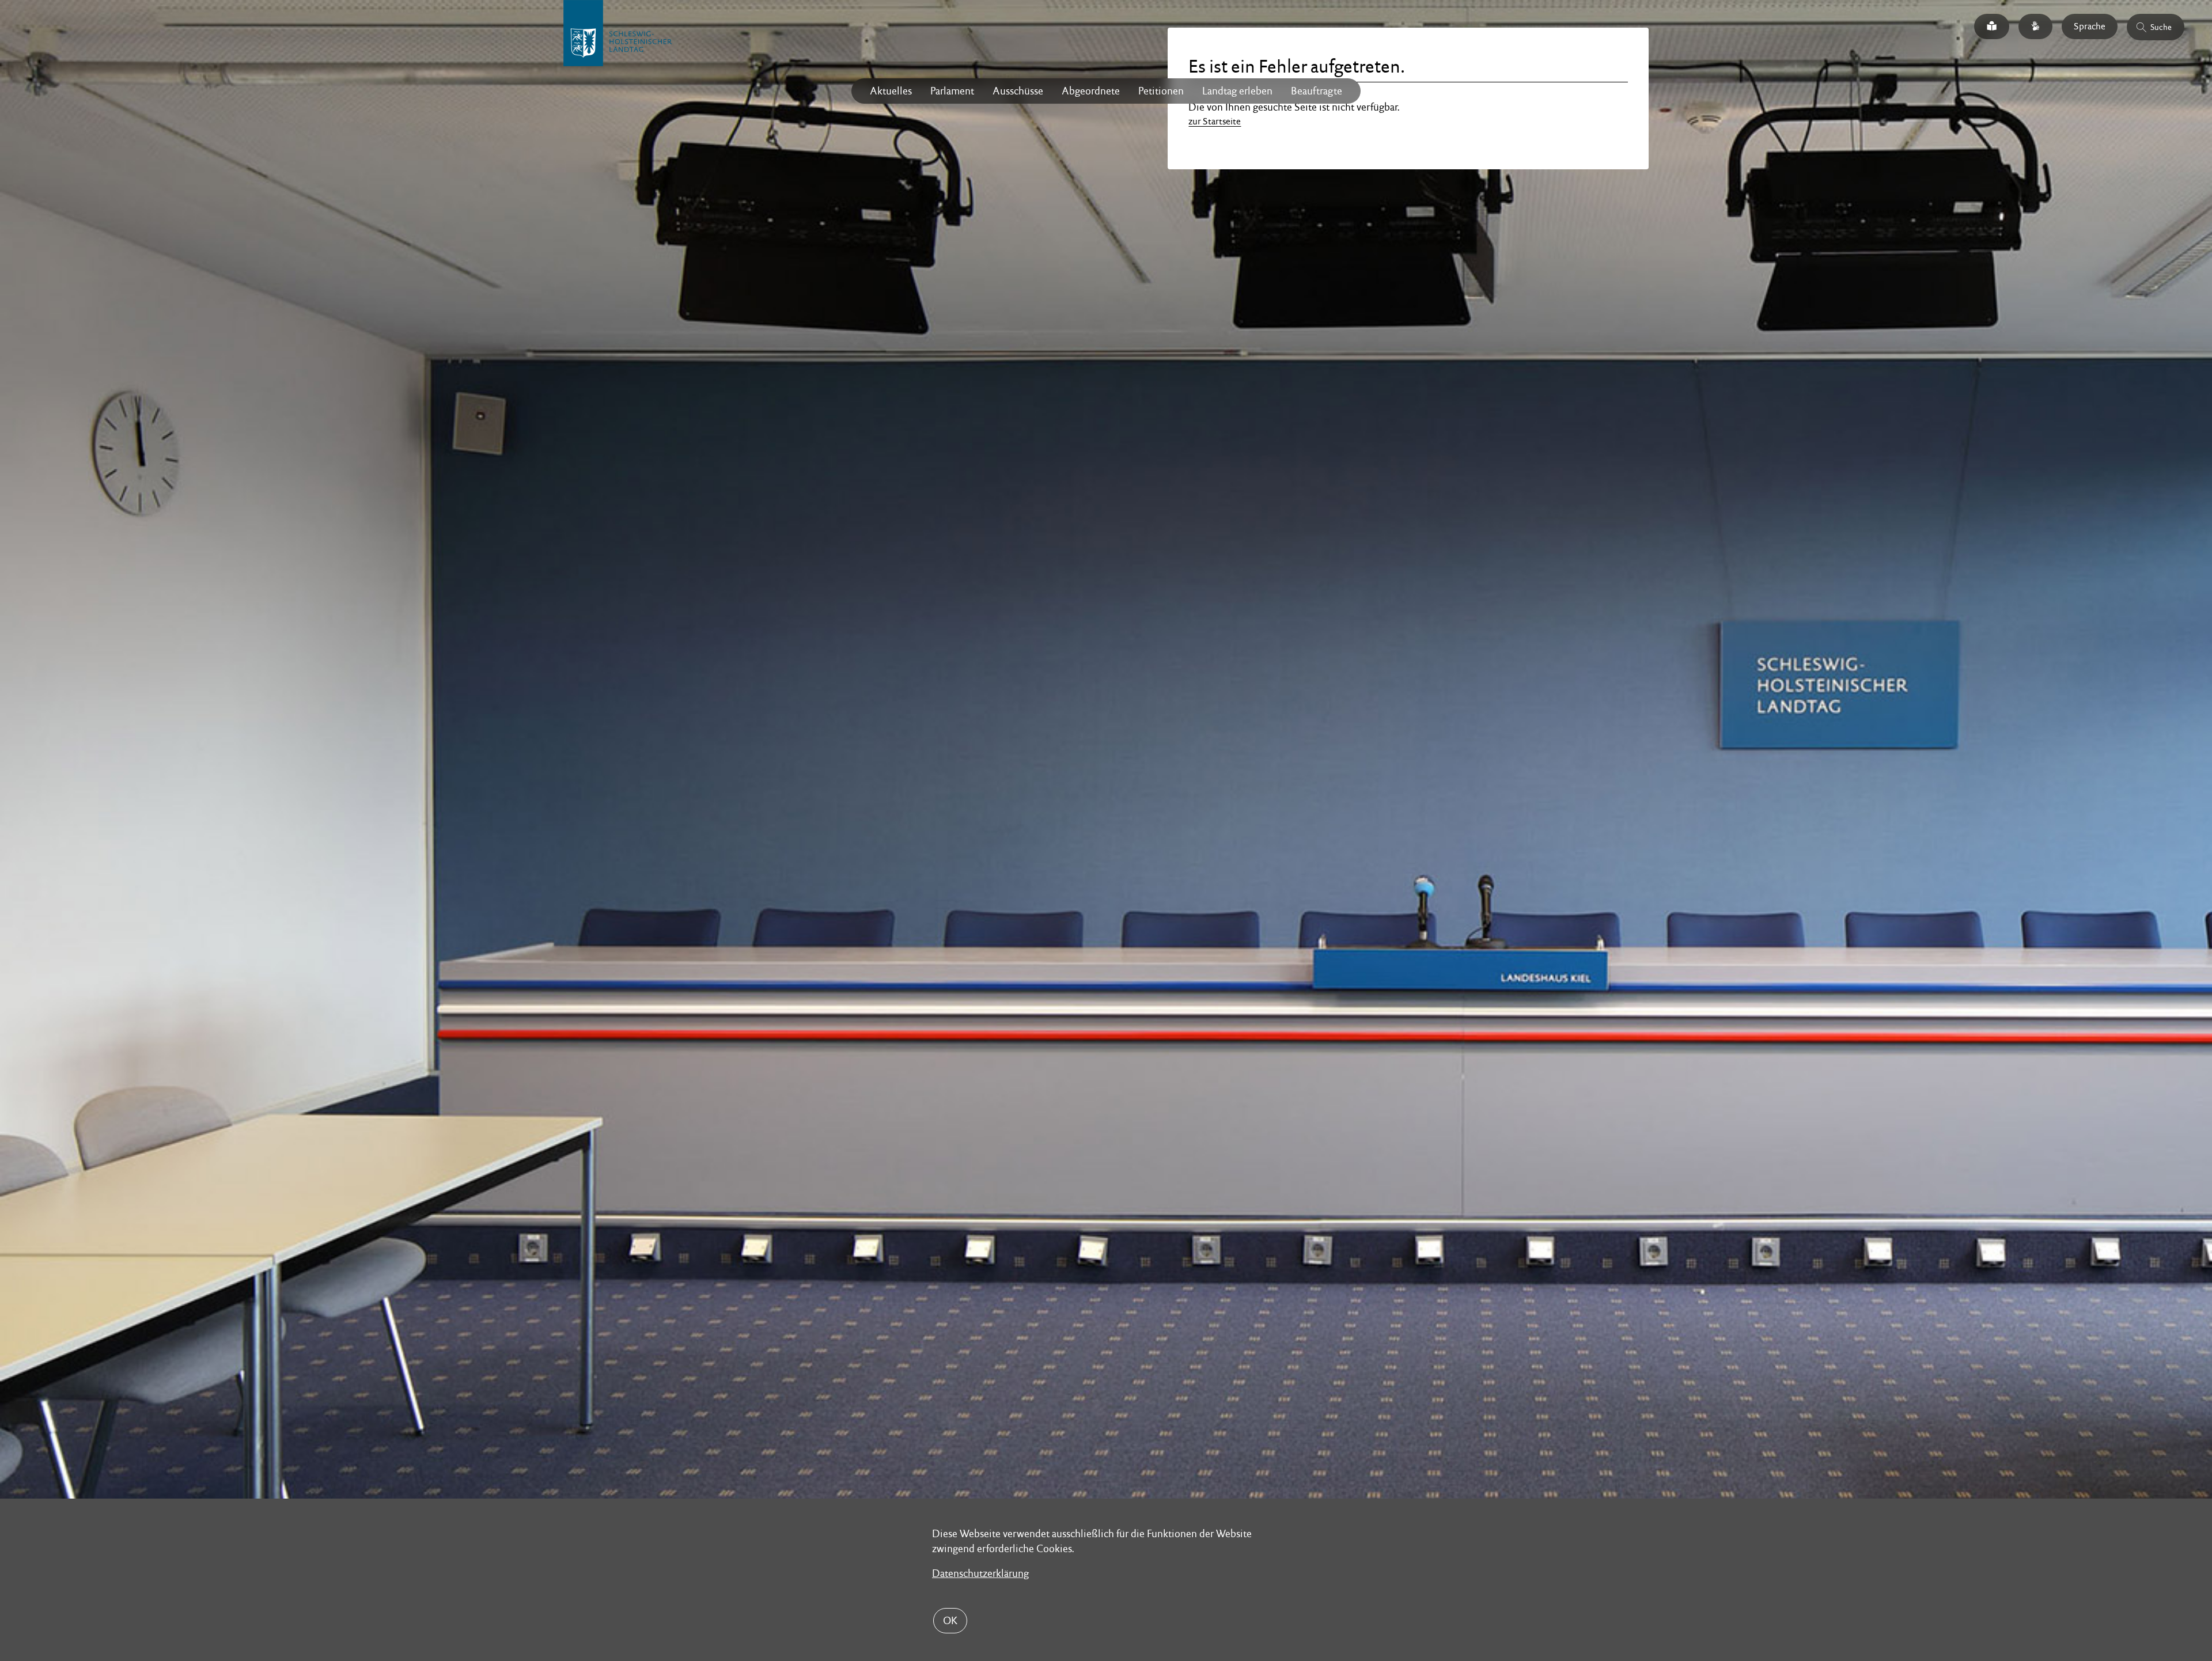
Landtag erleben (1237, 91)
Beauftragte (1317, 91)
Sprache (2090, 26)
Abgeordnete (1091, 91)
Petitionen (1161, 91)
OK (950, 1620)
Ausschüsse (1018, 91)
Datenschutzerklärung (980, 1573)
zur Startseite (1215, 121)
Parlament (952, 91)
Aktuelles (891, 91)
